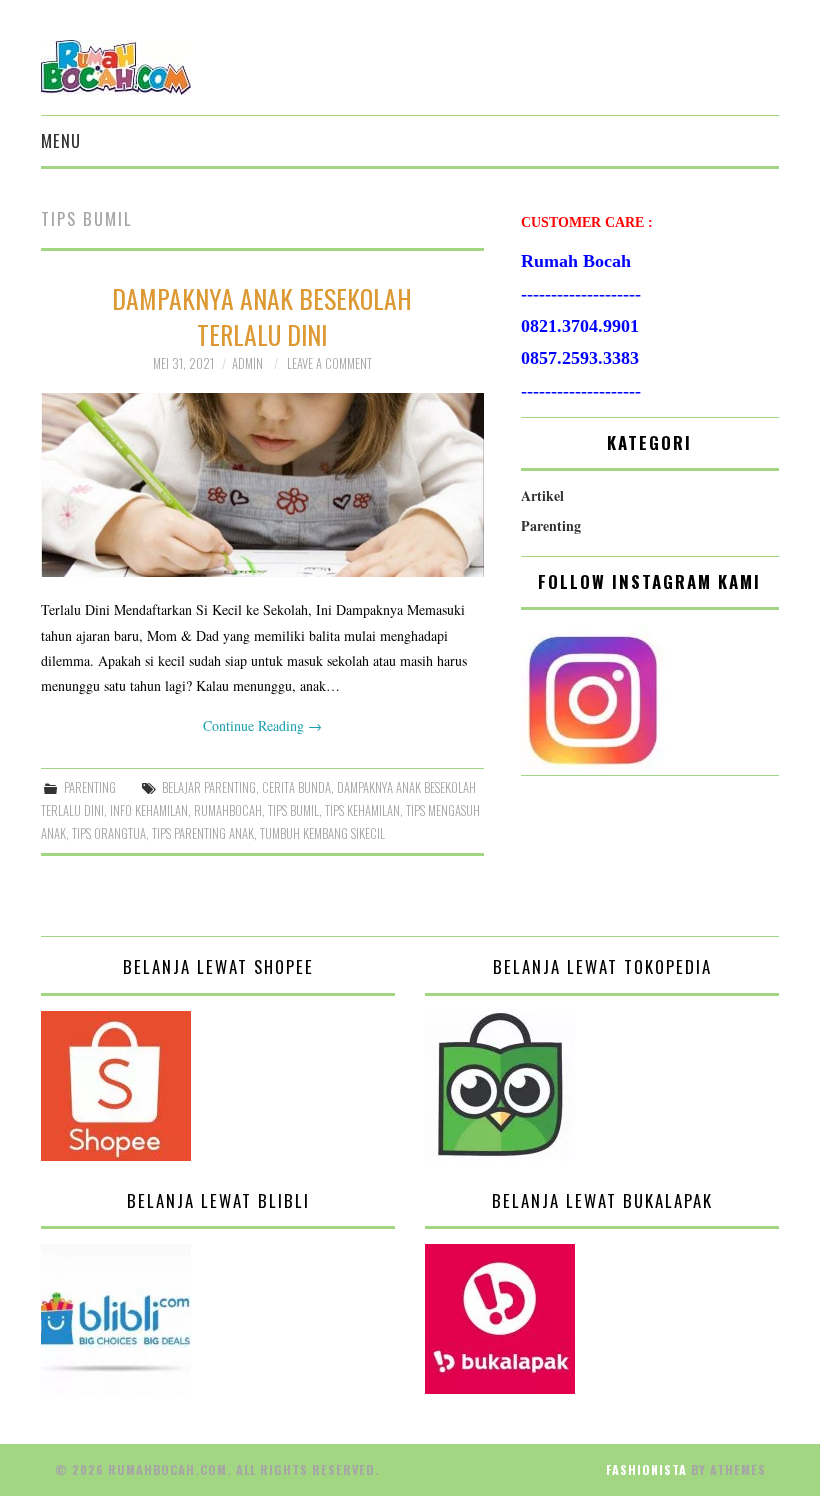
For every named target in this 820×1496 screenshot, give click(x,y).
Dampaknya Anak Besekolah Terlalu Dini (262, 316)
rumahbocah (228, 810)
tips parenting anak (203, 833)
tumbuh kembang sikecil (322, 833)
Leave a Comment (329, 363)
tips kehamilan (362, 810)
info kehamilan (149, 810)
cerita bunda (296, 787)
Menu (61, 140)
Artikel (542, 495)
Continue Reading (262, 725)
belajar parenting (209, 787)
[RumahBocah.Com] (116, 65)
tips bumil (293, 810)
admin (247, 363)
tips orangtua (109, 833)
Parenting (90, 787)
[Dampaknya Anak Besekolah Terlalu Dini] (262, 485)
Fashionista (646, 1469)
